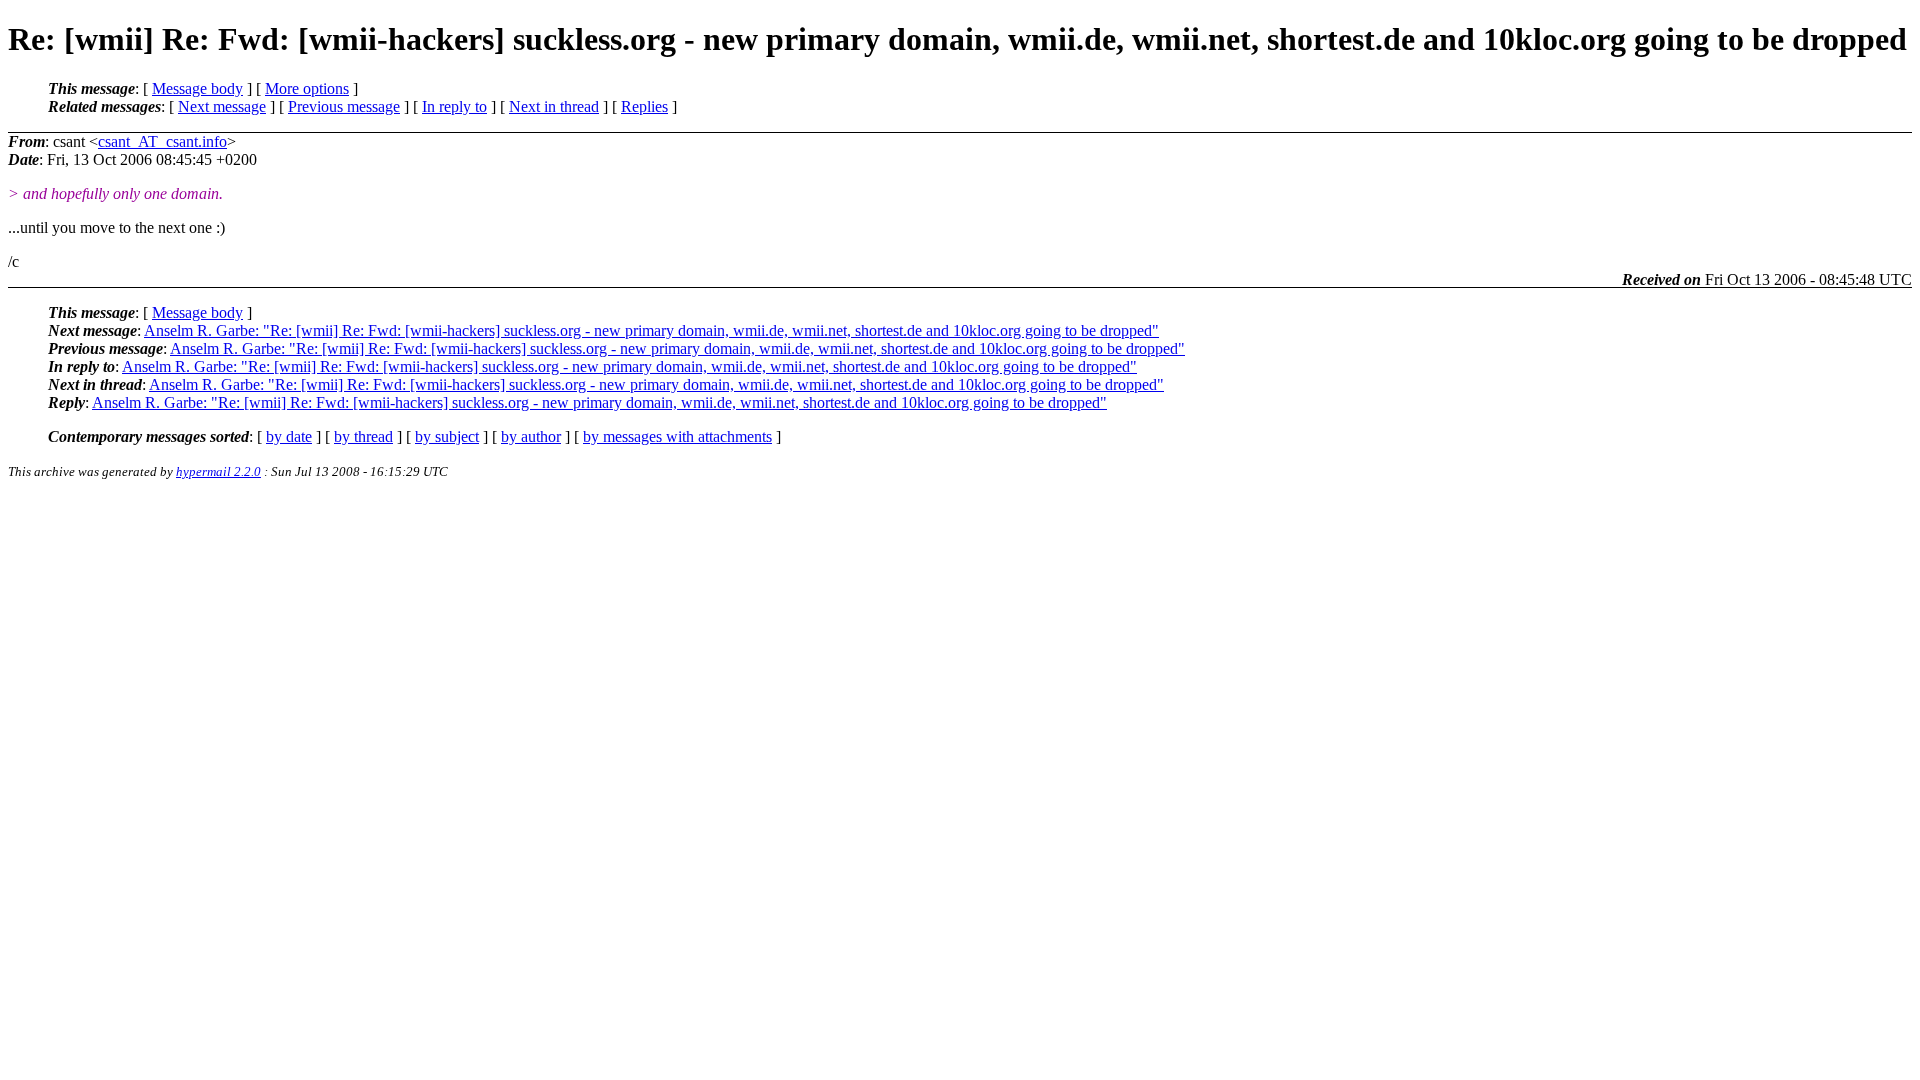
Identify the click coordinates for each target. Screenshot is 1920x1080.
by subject (447, 436)
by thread (363, 436)
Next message (222, 106)
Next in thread (554, 106)
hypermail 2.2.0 (218, 471)
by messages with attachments (677, 436)
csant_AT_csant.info (162, 141)
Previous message (344, 106)
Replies (644, 106)
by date (289, 436)
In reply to (454, 106)
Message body (197, 88)
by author (531, 436)
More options (307, 88)
